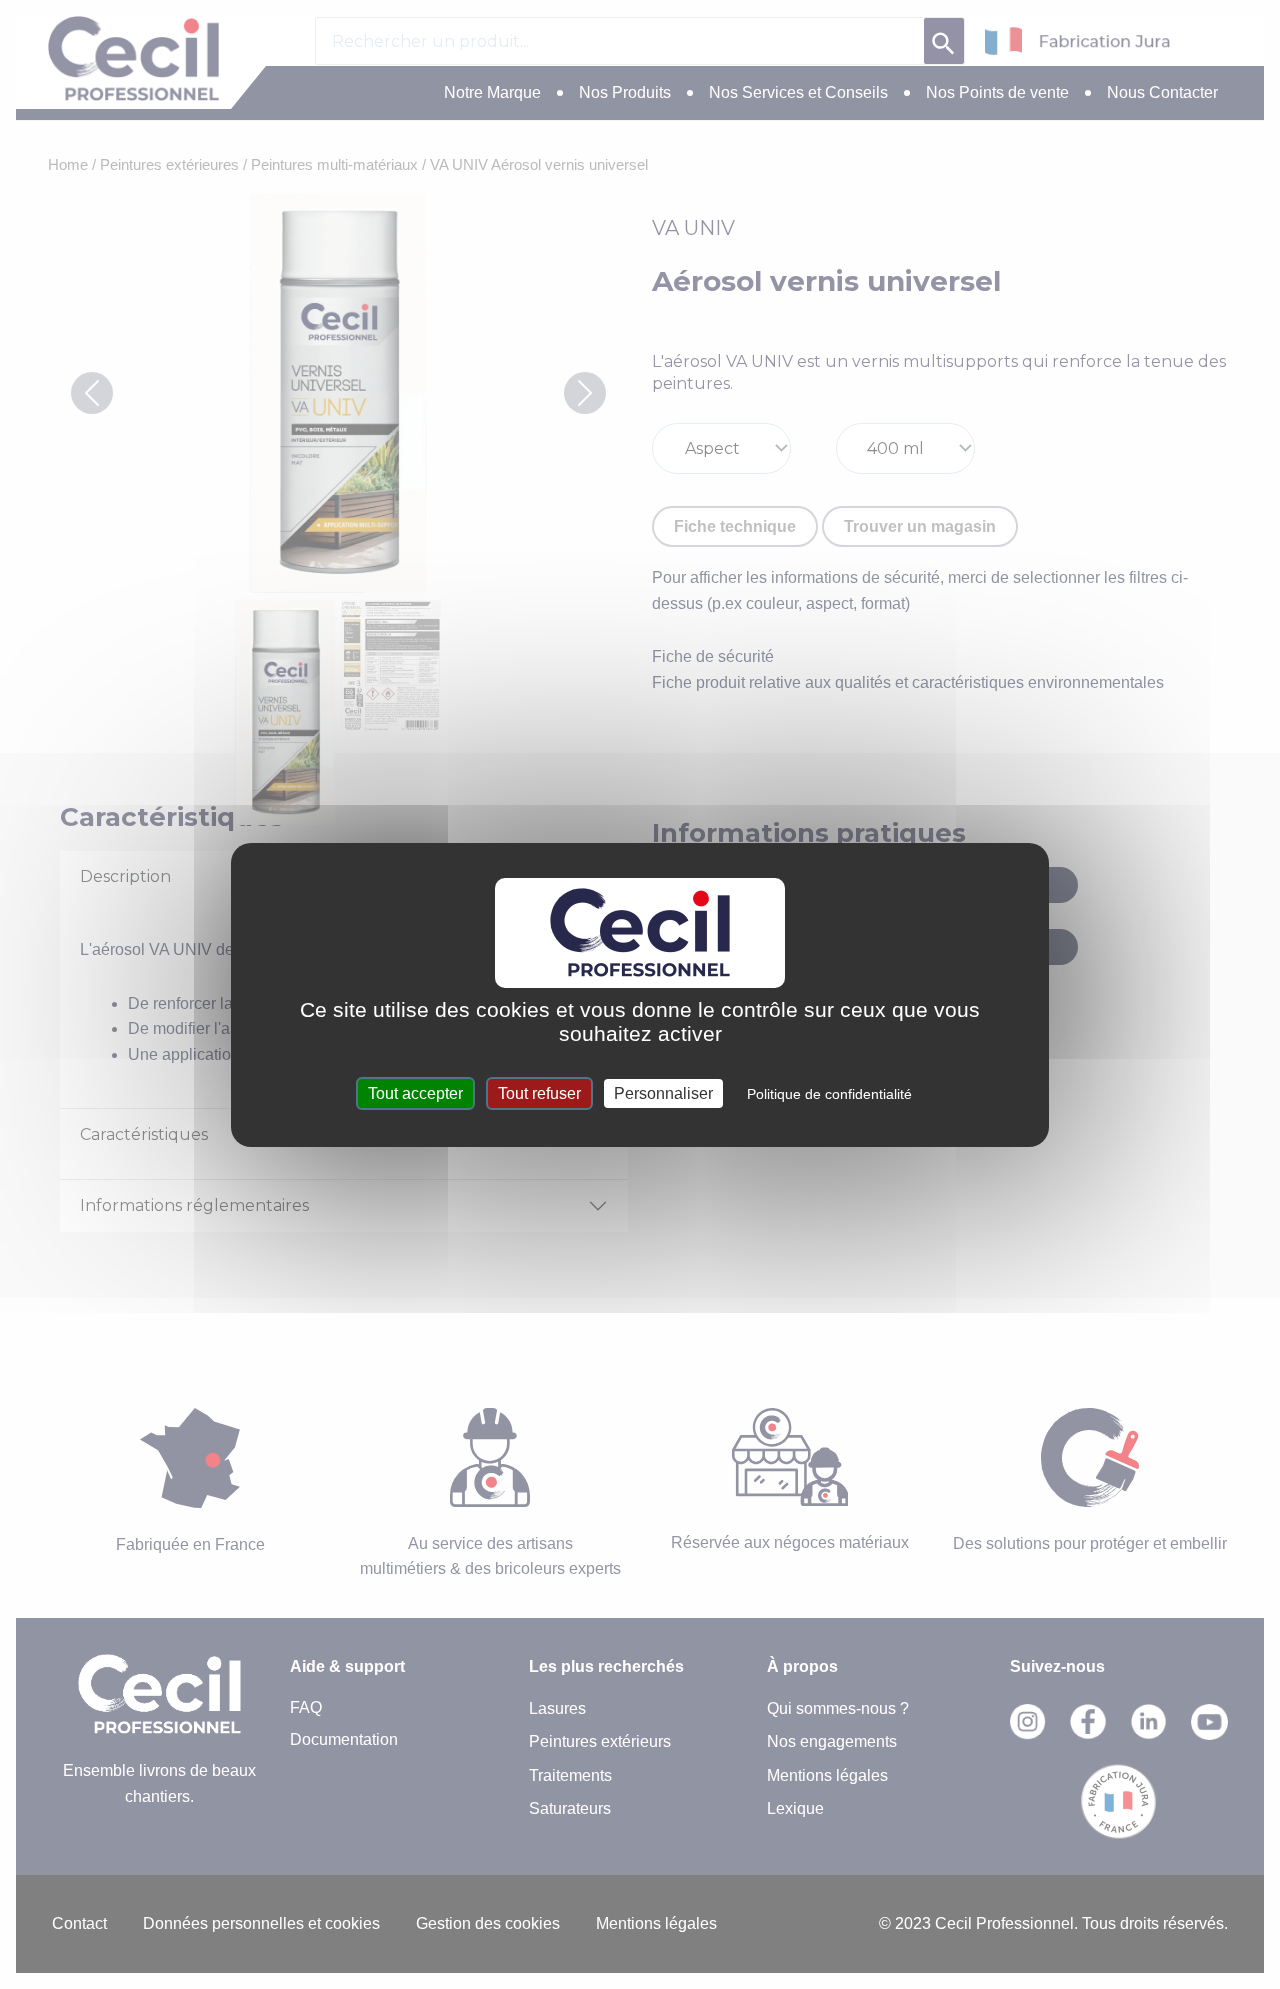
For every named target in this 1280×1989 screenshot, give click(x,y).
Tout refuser (539, 1093)
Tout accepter (415, 1093)
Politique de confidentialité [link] (829, 1094)
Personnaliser (663, 1093)
